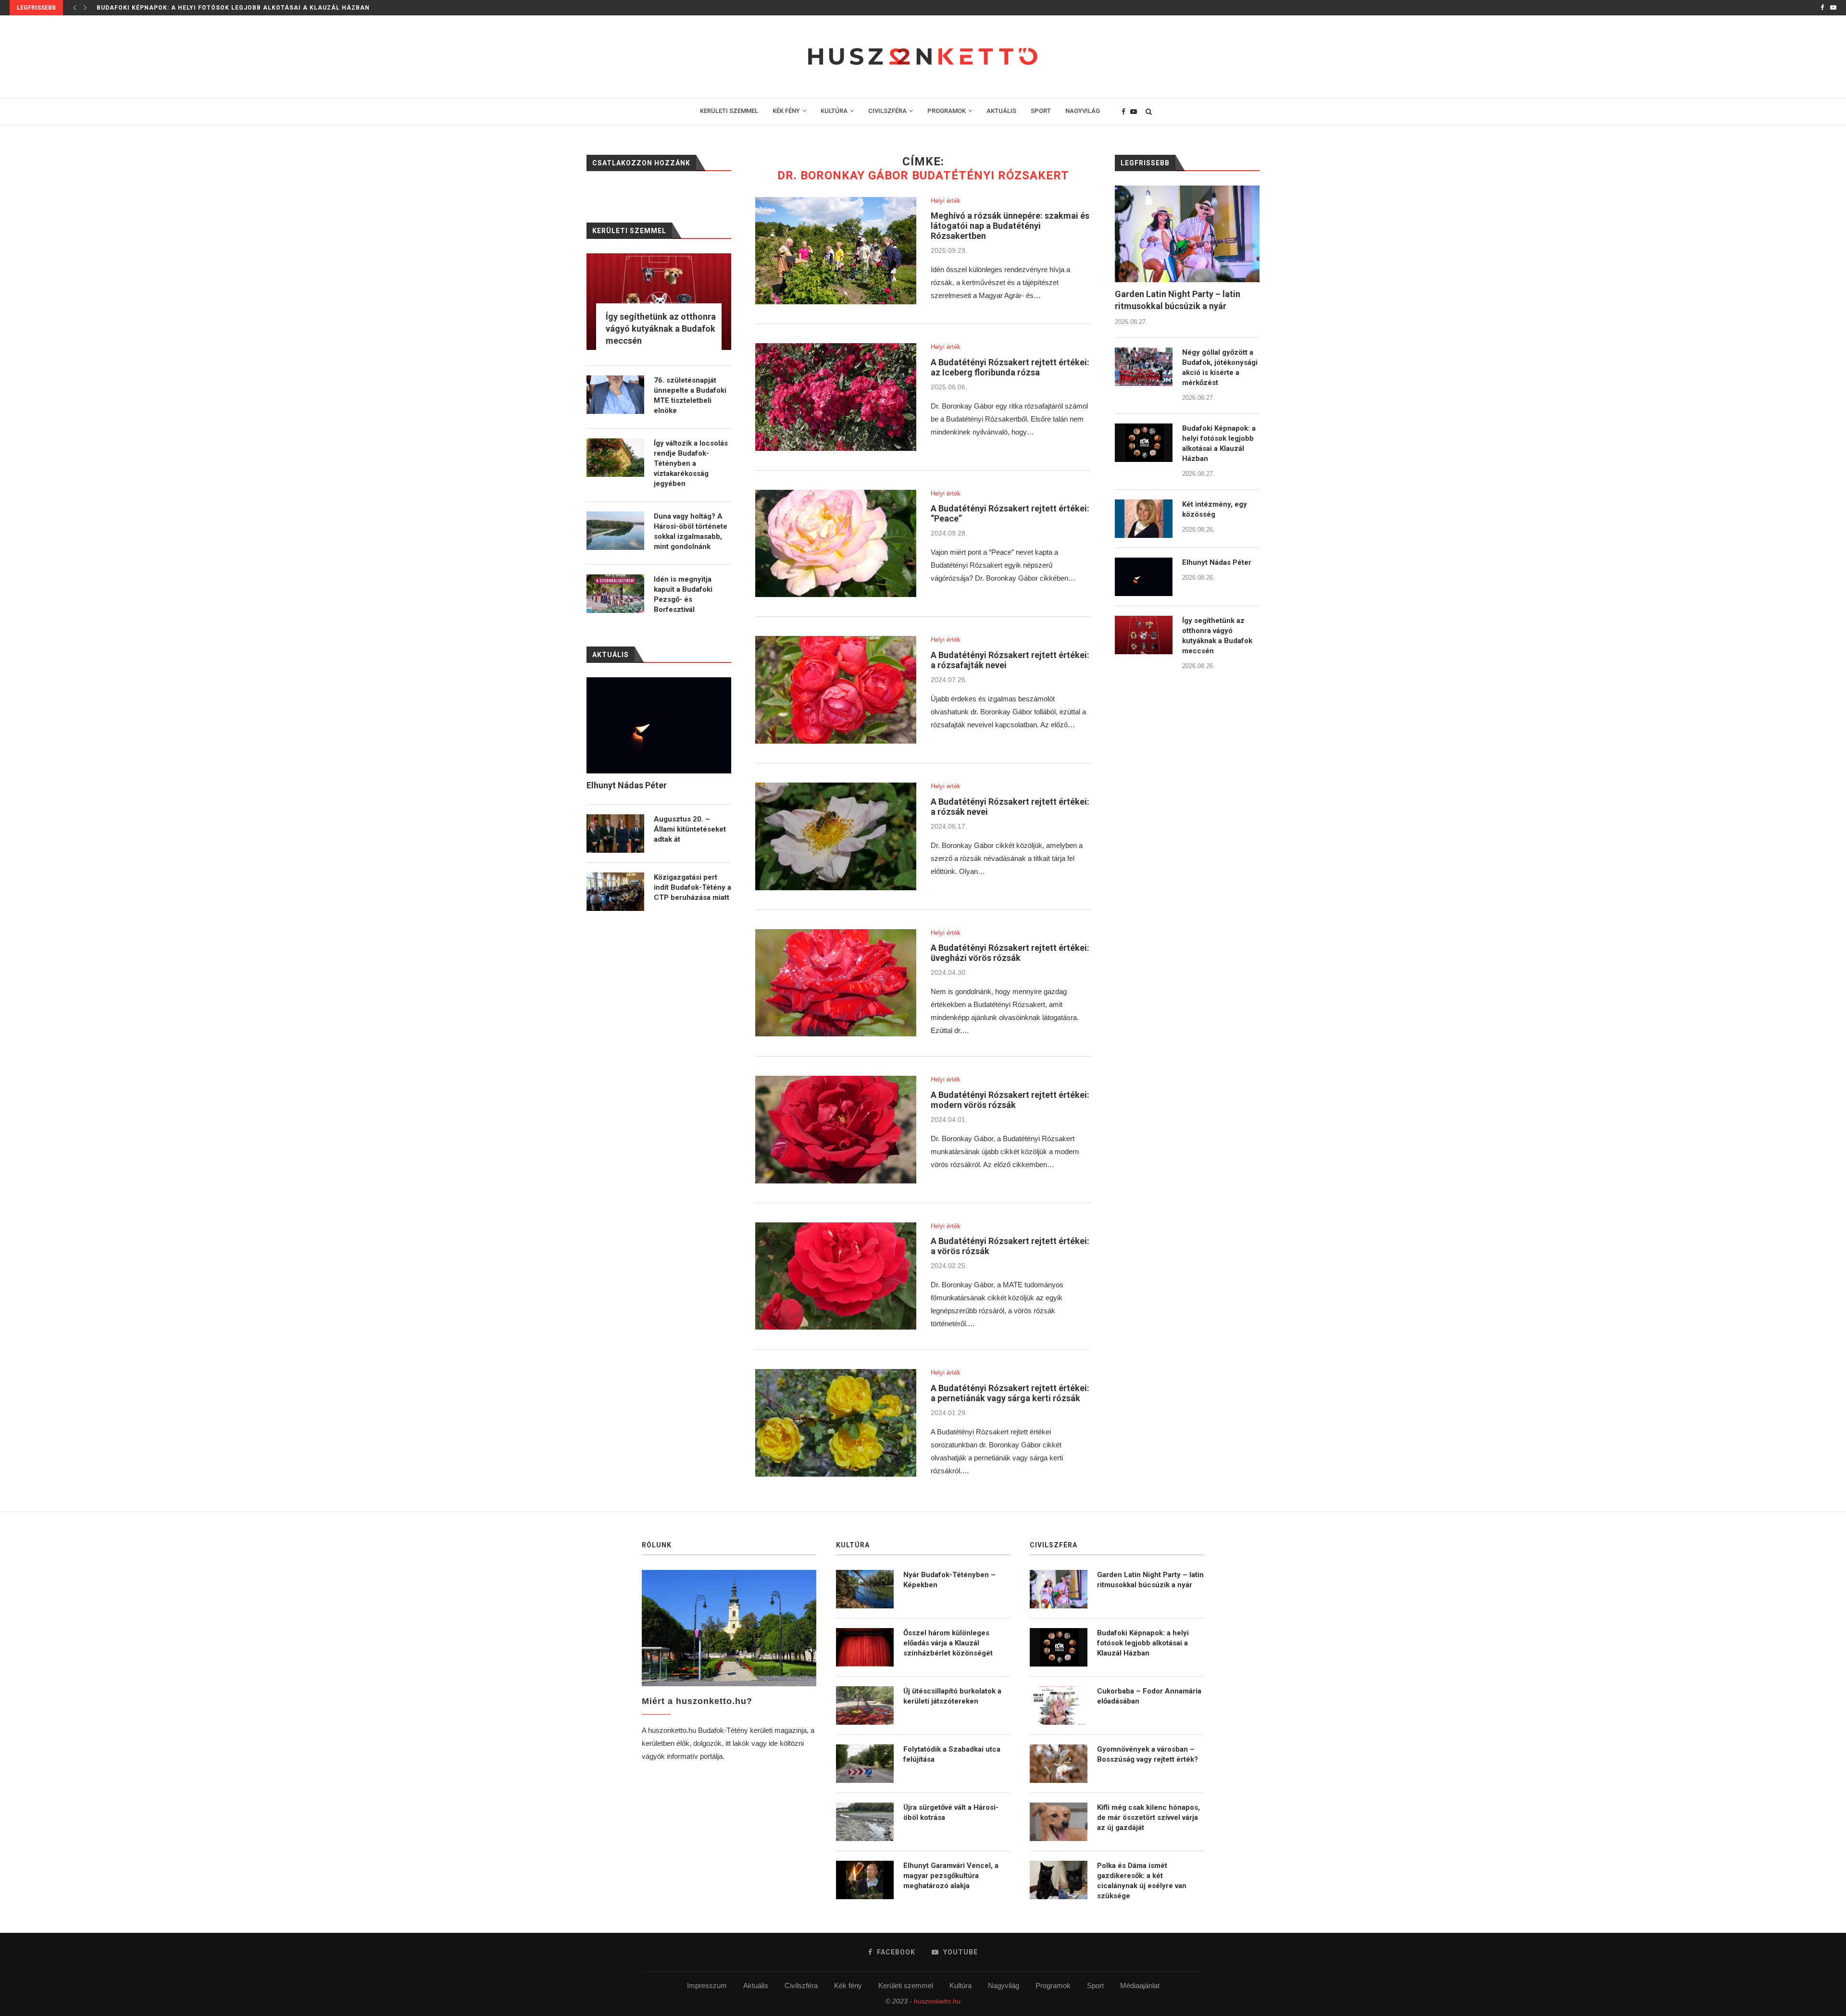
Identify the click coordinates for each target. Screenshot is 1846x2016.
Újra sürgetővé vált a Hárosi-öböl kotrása (951, 1812)
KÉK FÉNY (786, 111)
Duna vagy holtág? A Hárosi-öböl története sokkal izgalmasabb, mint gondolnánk (691, 531)
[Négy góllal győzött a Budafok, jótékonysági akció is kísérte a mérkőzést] (1144, 367)
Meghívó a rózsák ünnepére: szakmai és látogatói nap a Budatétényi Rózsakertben (1010, 226)
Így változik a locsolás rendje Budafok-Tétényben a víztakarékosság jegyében (691, 463)
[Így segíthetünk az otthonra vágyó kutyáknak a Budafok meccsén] (1144, 635)
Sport (1095, 1985)
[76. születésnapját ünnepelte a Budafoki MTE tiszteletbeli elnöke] (615, 395)
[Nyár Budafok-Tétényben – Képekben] (865, 1589)
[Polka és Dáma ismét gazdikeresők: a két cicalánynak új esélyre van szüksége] (1059, 1880)
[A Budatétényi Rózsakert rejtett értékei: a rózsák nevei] (836, 836)
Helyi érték (946, 201)
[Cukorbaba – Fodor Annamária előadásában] (1059, 1705)
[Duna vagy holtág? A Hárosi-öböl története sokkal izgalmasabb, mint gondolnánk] (615, 531)
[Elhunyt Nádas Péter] (1144, 577)
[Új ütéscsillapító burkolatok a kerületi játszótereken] (865, 1705)
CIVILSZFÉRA (887, 111)
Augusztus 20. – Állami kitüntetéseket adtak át (690, 829)
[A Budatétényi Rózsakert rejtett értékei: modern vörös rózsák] (836, 1130)
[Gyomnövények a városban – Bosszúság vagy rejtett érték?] (1059, 1764)
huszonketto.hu (937, 2001)
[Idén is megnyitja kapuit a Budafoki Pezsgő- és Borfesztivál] (615, 594)
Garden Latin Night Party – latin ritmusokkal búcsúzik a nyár (1178, 300)
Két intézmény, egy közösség (150, 8)
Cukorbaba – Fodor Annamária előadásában (1149, 1696)
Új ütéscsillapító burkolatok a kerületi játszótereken (952, 1696)
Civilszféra (801, 1985)
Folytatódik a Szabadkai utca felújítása (952, 1754)
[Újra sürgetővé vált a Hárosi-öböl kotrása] (865, 1822)
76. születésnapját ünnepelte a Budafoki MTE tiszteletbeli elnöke (690, 395)
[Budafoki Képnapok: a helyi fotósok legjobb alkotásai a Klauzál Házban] (1144, 443)
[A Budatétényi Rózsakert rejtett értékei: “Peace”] (836, 544)
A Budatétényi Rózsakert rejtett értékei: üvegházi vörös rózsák (1010, 953)
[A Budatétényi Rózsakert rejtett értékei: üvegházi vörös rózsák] (836, 983)
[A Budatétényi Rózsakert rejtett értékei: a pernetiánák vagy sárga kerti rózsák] (836, 1423)
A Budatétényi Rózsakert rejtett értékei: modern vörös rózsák (1010, 1100)
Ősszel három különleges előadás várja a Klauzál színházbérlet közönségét (948, 1643)
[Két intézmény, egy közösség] (1144, 519)
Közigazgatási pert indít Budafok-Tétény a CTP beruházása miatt (692, 887)
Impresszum (707, 1985)
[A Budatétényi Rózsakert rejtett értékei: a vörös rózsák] (836, 1276)
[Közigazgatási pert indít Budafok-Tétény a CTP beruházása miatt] (615, 892)
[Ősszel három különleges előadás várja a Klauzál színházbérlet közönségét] (865, 1647)
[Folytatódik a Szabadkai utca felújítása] (865, 1764)
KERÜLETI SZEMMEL (729, 111)
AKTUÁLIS (1001, 111)
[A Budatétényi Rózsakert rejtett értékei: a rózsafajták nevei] (836, 690)
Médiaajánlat (1140, 1985)
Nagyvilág (1004, 1985)
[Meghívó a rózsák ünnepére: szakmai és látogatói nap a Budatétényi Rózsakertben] (836, 251)
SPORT (1041, 111)
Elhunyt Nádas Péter (1217, 562)
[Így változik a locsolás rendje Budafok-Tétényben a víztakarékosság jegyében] (615, 458)
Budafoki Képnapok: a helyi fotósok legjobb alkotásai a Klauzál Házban (1219, 443)
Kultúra (960, 1985)
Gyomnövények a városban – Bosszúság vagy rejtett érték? (1148, 1754)
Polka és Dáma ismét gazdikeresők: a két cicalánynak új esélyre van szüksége (1142, 1881)
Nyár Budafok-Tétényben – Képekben (949, 1580)
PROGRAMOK (947, 111)
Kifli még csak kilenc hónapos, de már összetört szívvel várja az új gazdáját (1148, 1817)
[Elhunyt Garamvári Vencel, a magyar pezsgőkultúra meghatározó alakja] (865, 1880)
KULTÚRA (834, 111)
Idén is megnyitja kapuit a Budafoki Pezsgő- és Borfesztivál (683, 594)
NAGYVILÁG (1083, 111)
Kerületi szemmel (906, 1985)
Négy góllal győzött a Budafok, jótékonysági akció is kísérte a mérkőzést (1220, 367)
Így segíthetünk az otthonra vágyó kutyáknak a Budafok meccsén (1217, 636)
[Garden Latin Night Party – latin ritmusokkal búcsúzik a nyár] (1187, 234)
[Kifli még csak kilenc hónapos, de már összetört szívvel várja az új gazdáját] (1059, 1822)
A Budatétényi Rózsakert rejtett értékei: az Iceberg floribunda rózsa (1010, 367)
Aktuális (756, 1985)
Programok (1053, 1985)
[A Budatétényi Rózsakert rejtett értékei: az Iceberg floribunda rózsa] (836, 397)
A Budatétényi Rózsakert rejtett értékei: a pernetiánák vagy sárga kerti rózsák (1010, 1393)
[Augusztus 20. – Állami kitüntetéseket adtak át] (615, 834)
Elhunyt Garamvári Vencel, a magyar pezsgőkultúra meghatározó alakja (951, 1876)
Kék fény (848, 1985)
